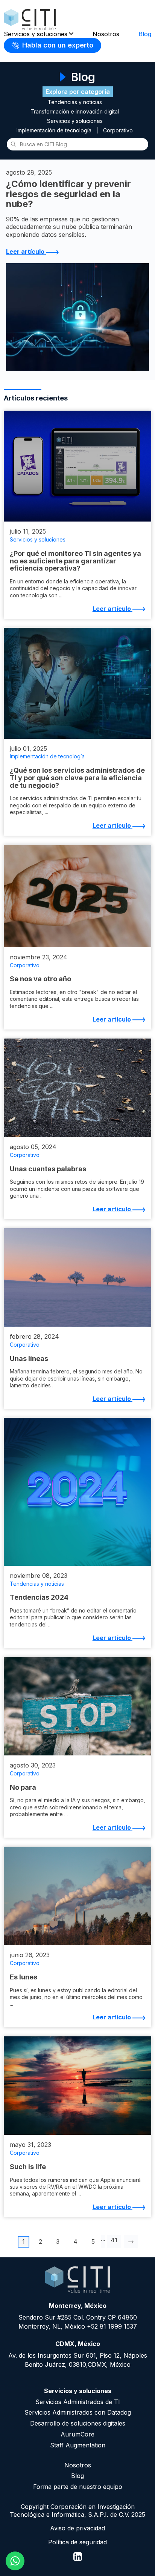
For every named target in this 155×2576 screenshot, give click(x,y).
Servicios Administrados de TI (78, 2402)
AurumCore (77, 2434)
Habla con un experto (57, 45)
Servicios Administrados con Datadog (78, 2412)
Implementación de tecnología (54, 130)
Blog (145, 34)
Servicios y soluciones (36, 34)
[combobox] (77, 144)
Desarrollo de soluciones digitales (78, 2423)
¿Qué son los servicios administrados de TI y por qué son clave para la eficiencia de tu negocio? (77, 778)
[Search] (13, 144)
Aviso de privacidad (77, 2528)
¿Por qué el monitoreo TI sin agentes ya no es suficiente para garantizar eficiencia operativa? (75, 561)
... (103, 2239)
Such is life (28, 2167)
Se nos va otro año (40, 979)
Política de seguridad (77, 2542)
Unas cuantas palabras (48, 1169)
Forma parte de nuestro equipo (78, 2487)
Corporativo (118, 130)
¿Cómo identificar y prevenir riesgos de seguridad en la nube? (68, 194)
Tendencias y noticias (75, 102)
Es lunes (24, 1977)
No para (23, 1787)
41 (114, 2240)
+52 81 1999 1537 (112, 2326)
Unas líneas (29, 1359)
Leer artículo (26, 252)
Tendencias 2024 (39, 1597)
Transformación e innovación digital (75, 112)
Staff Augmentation (78, 2445)
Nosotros (106, 34)
